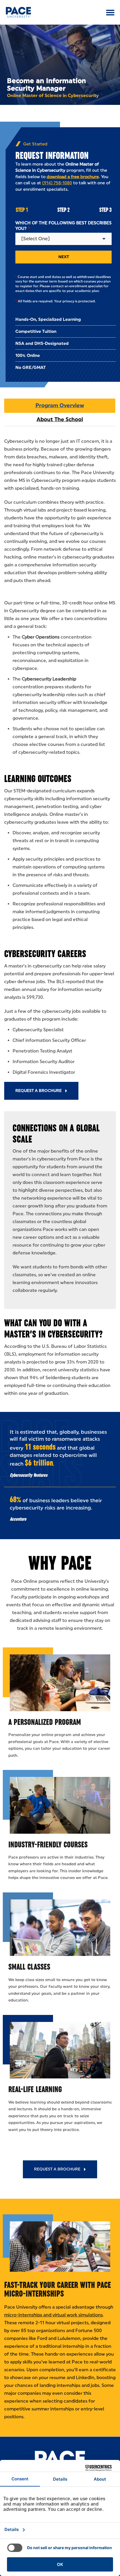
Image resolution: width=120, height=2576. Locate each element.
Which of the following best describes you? (63, 226)
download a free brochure (73, 177)
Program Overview (60, 405)
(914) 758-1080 (57, 183)
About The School (60, 419)
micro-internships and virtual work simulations (53, 2315)
